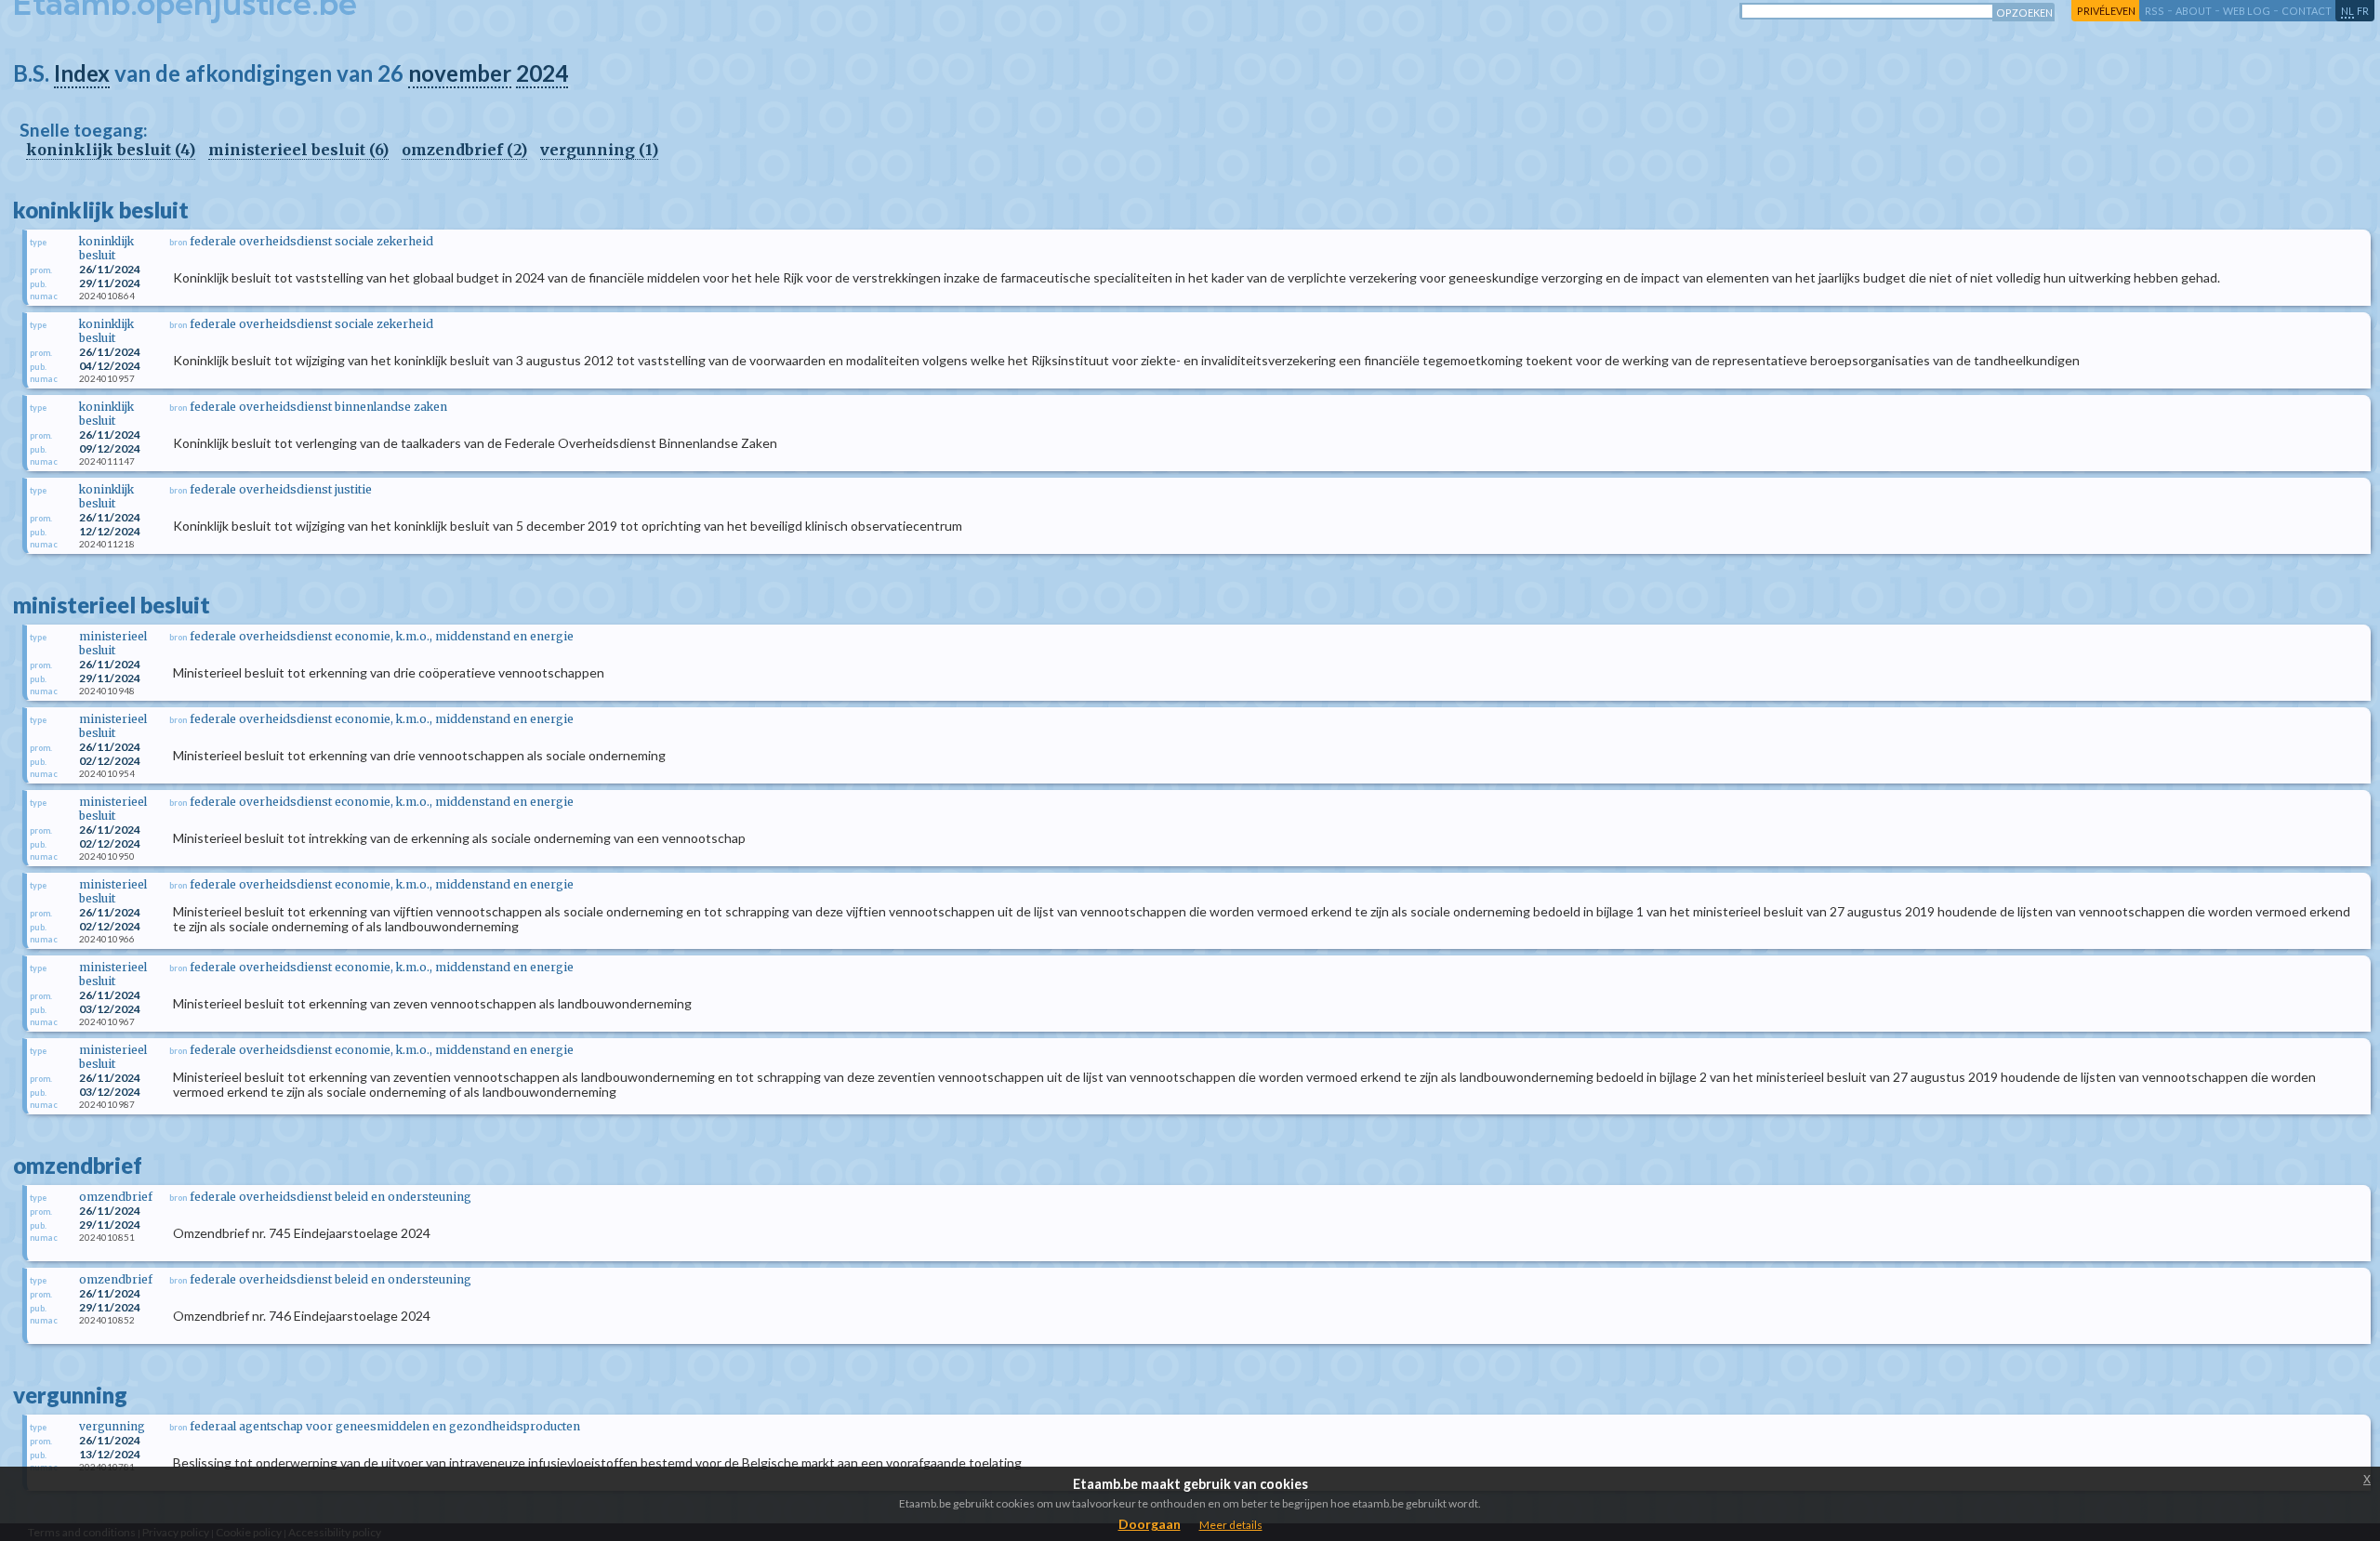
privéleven (2106, 11)
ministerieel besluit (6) (298, 150)
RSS (2155, 11)
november (460, 73)
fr (2363, 11)
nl (2347, 11)
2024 (542, 73)
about (2194, 11)
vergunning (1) (599, 150)
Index (82, 73)
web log (2247, 11)
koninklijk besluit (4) (111, 150)
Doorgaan (1150, 1524)
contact (2307, 11)
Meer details (1231, 1525)
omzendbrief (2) (464, 150)
